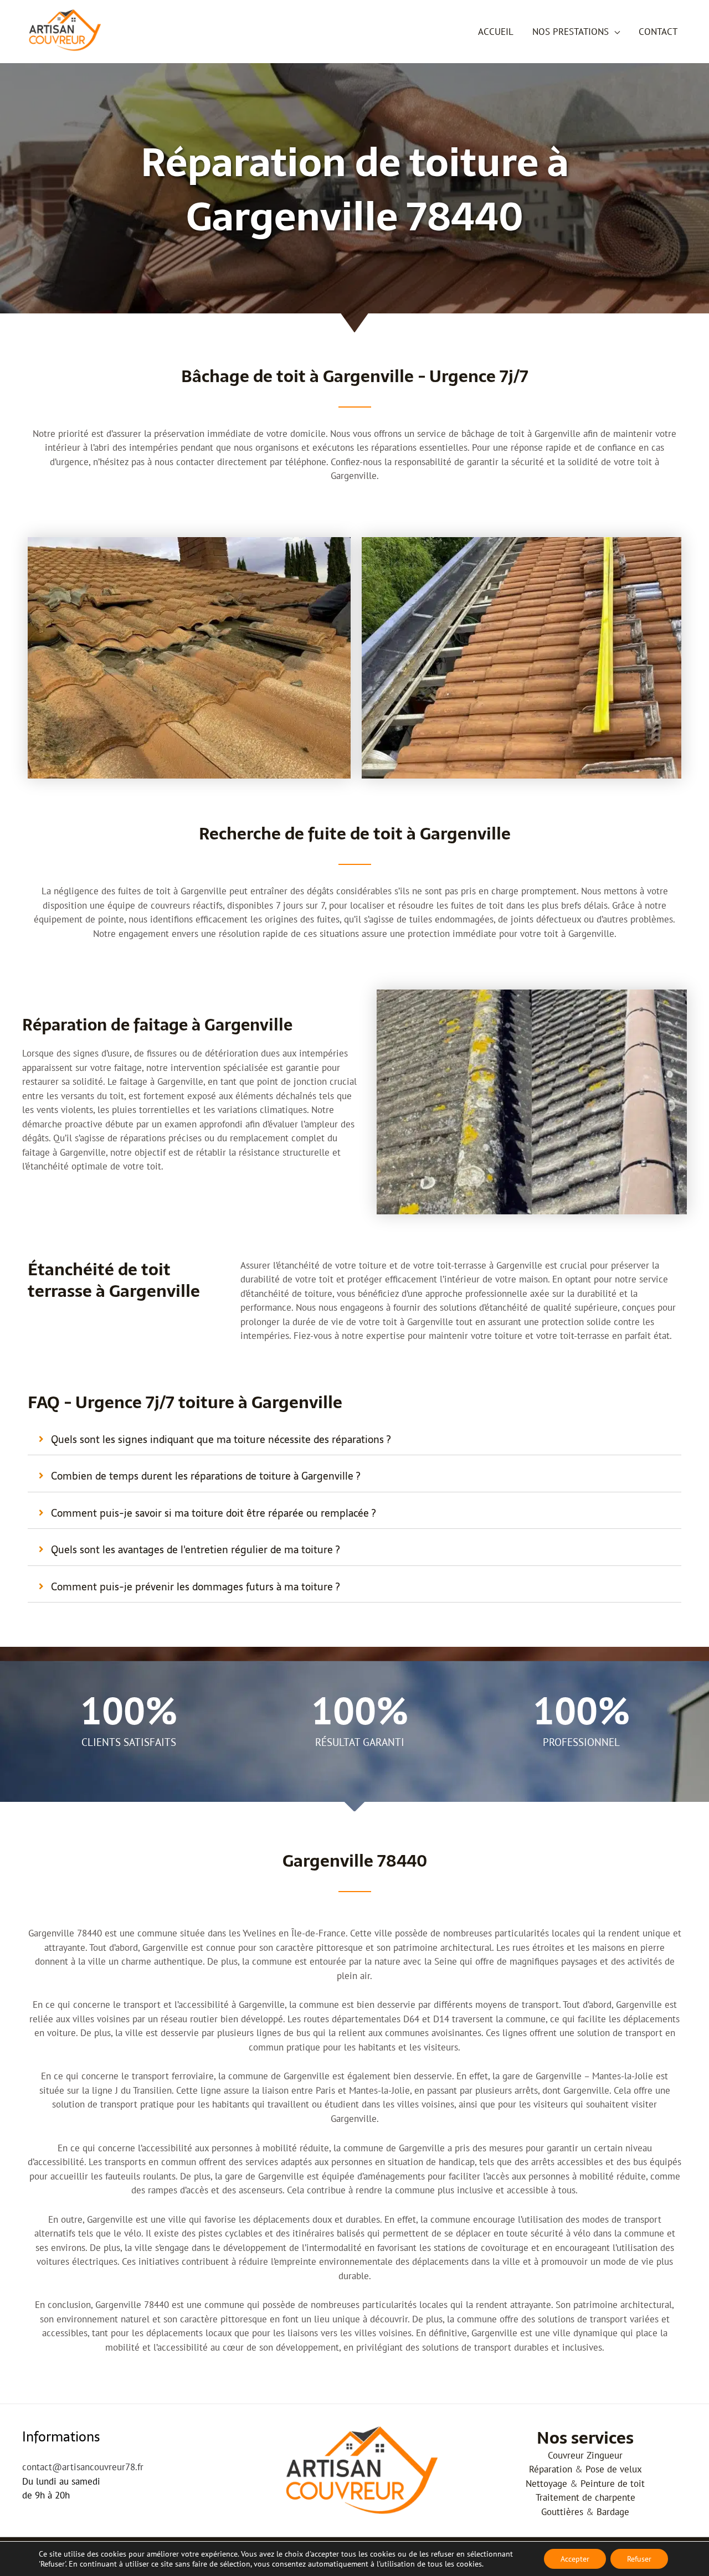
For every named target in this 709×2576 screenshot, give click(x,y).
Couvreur (566, 2455)
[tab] (354, 1440)
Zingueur (605, 2455)
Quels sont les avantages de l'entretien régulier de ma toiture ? (195, 1550)
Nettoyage (546, 2484)
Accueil (496, 32)
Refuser (639, 2559)
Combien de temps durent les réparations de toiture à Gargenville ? (205, 1476)
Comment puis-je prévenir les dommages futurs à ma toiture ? (195, 1587)
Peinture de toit (613, 2484)
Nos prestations (571, 32)
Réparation (551, 2469)
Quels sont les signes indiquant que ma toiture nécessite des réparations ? (221, 1439)
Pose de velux (614, 2469)
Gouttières (562, 2512)
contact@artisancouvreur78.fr (83, 2467)
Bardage (613, 2512)
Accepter (575, 2559)
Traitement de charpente (585, 2497)
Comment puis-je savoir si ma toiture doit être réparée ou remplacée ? (213, 1513)
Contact (658, 32)
